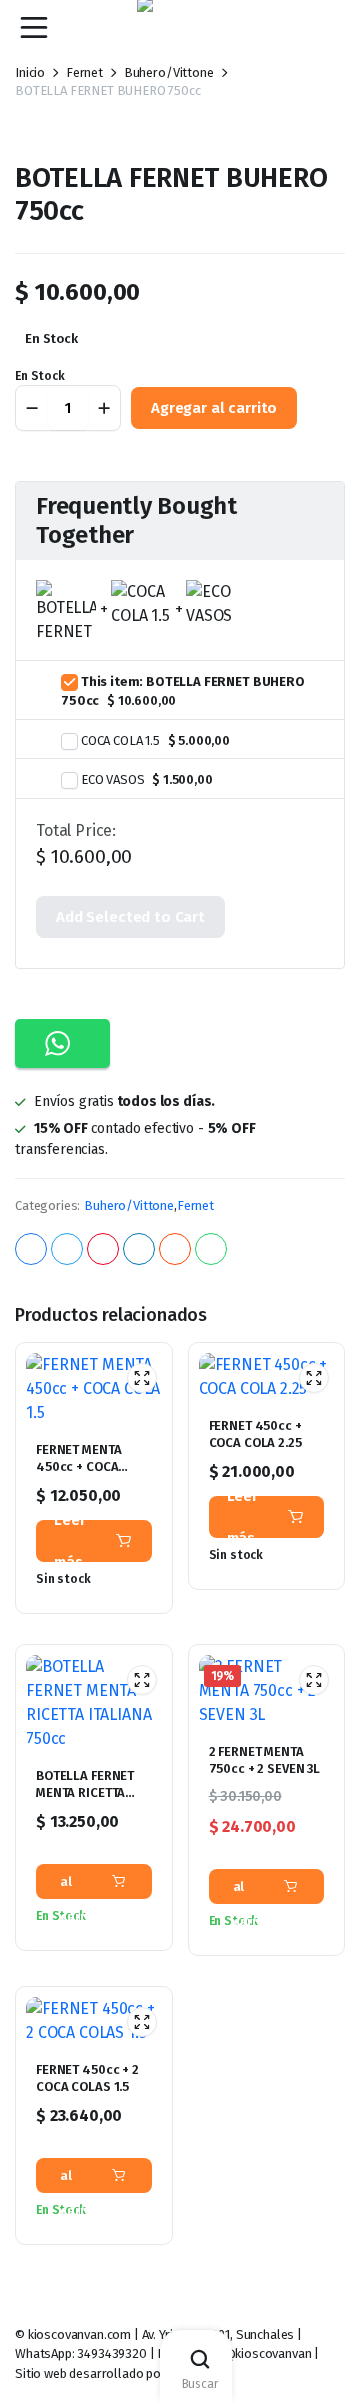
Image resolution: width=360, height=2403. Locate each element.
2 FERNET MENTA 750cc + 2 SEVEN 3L (265, 1760)
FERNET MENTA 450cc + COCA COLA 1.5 (78, 1466)
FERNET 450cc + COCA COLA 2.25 (255, 1434)
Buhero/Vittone (129, 1205)
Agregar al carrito (214, 408)
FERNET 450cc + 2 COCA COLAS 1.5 (87, 2078)
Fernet (84, 72)
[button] (62, 1043)
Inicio (30, 72)
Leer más (69, 1541)
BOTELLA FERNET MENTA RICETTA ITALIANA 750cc (85, 1792)
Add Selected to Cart (130, 917)
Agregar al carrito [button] (84, 1881)
